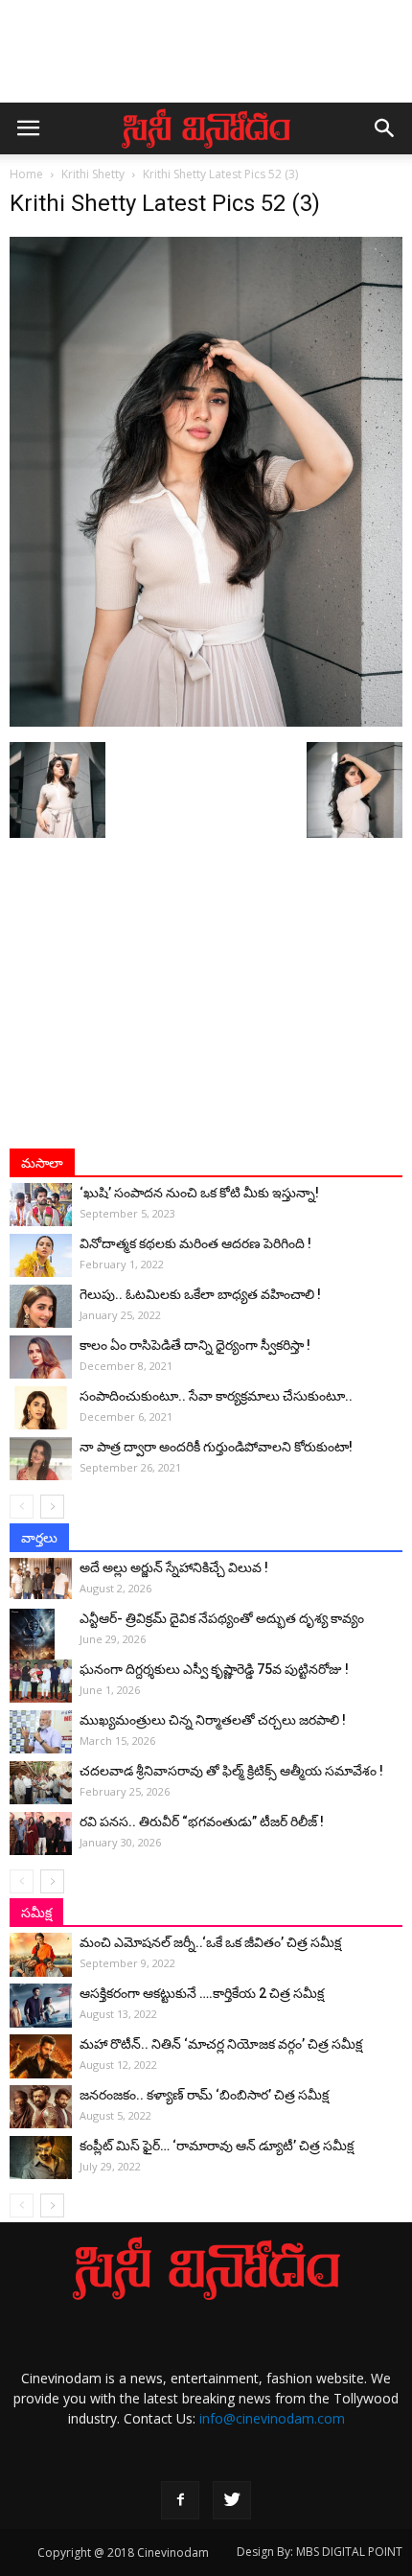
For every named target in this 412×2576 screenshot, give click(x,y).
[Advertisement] (206, 60)
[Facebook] (180, 2500)
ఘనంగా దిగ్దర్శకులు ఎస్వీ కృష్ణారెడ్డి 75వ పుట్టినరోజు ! (214, 1669)
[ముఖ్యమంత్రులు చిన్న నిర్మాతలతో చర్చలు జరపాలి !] (41, 1732)
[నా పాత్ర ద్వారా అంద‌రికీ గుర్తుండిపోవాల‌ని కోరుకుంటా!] (41, 1459)
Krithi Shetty (93, 174)
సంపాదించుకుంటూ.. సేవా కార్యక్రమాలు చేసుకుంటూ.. (216, 1396)
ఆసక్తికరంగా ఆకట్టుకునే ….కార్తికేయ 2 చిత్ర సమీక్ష (202, 1993)
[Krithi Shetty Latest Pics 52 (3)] (206, 722)
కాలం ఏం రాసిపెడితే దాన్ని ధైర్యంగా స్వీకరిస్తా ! (195, 1345)
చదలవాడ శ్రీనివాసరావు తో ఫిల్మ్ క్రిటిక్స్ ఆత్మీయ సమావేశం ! (231, 1771)
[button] (385, 128)
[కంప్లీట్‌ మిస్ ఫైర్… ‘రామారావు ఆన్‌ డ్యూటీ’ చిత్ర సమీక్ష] (41, 2158)
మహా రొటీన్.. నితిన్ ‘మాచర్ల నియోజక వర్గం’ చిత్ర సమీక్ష (221, 2044)
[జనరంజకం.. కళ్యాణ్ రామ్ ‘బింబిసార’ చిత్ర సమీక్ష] (41, 2107)
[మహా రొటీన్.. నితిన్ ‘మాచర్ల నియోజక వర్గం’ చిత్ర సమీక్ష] (41, 2056)
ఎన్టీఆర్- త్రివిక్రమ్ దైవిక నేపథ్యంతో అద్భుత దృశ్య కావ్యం (222, 1618)
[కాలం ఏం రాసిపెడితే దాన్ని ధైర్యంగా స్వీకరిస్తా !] (41, 1357)
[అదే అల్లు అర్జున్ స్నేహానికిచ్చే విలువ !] (41, 1578)
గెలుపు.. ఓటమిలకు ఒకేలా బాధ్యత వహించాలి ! (200, 1294)
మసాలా (42, 1163)
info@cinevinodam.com (272, 2418)
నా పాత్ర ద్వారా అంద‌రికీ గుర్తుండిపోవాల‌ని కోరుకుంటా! (216, 1447)
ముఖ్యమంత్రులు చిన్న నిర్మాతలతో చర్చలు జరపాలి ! (213, 1720)
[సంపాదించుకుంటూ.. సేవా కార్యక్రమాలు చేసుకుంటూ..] (41, 1408)
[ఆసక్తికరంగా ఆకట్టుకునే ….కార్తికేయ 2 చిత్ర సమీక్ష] (41, 2006)
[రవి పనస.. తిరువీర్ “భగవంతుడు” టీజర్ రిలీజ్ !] (41, 1833)
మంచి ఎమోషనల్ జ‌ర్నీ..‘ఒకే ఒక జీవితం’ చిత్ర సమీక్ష (210, 1942)
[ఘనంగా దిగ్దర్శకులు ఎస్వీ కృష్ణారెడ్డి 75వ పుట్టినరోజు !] (41, 1681)
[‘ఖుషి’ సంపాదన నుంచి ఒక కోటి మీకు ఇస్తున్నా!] (41, 1205)
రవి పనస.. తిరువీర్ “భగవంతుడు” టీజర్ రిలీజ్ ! (202, 1822)
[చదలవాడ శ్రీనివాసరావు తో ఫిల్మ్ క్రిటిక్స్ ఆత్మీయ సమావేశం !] (41, 1783)
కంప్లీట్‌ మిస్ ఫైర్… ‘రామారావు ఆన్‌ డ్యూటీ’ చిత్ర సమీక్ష (217, 2146)
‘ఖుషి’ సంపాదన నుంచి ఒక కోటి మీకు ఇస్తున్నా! (199, 1193)
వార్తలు (39, 1538)
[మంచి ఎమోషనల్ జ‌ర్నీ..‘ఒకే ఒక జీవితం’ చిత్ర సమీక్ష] (41, 1955)
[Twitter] (232, 2500)
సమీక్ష (36, 1913)
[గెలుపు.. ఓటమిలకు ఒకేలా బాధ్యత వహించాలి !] (41, 1306)
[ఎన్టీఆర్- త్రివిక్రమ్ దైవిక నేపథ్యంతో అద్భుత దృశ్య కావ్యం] (41, 1642)
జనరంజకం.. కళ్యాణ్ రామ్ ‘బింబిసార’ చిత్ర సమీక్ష (204, 2095)
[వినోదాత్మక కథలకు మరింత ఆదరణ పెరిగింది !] (41, 1255)
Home (26, 174)
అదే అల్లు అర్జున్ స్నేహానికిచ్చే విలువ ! (174, 1567)
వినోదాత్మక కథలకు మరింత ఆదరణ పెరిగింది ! (195, 1243)
